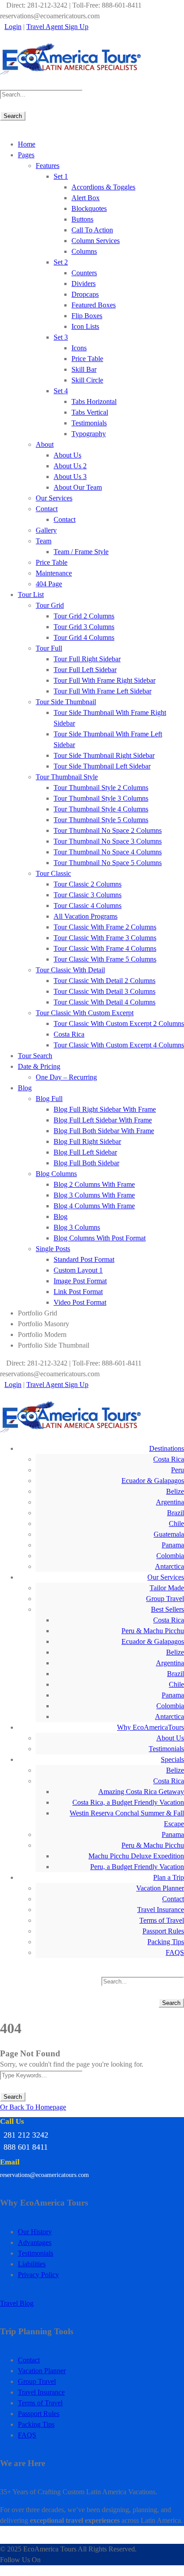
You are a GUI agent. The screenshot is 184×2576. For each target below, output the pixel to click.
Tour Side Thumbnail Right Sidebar (104, 755)
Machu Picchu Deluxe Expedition (136, 1856)
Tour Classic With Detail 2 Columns (105, 981)
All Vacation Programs (86, 916)
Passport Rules (163, 1931)
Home (27, 144)
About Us (67, 455)
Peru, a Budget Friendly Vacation (137, 1867)
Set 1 (61, 176)
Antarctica (169, 1566)
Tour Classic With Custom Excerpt (85, 1013)
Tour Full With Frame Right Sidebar (105, 680)
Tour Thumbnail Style (67, 777)
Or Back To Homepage (33, 2107)
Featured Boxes (94, 305)
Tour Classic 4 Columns (88, 906)
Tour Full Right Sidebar (87, 659)
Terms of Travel (162, 1920)
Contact (47, 509)
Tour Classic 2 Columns (88, 884)
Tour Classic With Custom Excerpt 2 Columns (119, 1023)
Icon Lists (85, 326)
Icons (79, 348)
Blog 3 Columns (77, 1227)
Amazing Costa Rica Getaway (141, 1792)
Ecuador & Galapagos (153, 1481)
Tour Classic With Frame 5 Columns (105, 959)
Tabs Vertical (90, 412)
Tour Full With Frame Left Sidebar (102, 691)
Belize (175, 1491)
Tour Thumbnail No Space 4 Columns (108, 852)
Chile (176, 1523)
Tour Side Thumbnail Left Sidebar (102, 766)
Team (44, 541)
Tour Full (49, 648)
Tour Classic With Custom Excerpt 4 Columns (119, 1045)
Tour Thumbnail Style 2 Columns (101, 788)
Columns (84, 251)
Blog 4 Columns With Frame (94, 1206)
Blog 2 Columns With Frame (94, 1184)
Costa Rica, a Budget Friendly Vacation (128, 1802)
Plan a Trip (169, 1877)
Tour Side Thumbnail (66, 702)
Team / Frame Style (81, 552)
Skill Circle (87, 380)
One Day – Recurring (66, 1077)
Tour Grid (50, 605)
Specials (172, 1759)
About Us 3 (70, 477)
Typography (89, 434)
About (45, 444)
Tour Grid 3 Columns (84, 627)
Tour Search (35, 1056)
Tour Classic (53, 873)
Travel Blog (17, 2303)
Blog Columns (56, 1174)
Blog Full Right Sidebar (87, 1141)
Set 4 (61, 391)
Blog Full (49, 1099)
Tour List (31, 595)
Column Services (96, 241)
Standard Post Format (84, 1259)
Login (13, 27)
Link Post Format (78, 1292)
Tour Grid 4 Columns (84, 637)
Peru (178, 1470)
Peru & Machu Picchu (153, 1631)
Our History (35, 2232)
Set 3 (61, 337)
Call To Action (92, 230)
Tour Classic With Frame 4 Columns (105, 948)
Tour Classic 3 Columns (88, 895)
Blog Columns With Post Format (100, 1238)
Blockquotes (89, 208)
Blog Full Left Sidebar (85, 1152)
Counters (84, 273)
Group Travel (165, 1599)
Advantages (35, 2242)
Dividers (84, 284)
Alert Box (86, 198)
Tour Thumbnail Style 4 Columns (101, 809)
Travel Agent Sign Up (57, 27)
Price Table (87, 359)
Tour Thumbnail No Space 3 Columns (108, 841)
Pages (26, 155)
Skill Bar (84, 369)
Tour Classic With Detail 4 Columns (105, 1002)
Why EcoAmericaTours (151, 1727)
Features (48, 166)
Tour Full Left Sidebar (85, 670)
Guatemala (169, 1534)
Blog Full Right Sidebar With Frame (105, 1109)
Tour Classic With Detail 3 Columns (105, 991)
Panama (173, 1545)
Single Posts (53, 1249)
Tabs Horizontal (94, 401)
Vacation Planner (160, 1888)
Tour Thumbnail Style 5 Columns (101, 820)
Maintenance (54, 573)
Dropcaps (85, 294)
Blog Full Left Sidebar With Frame (103, 1120)
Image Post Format (80, 1281)
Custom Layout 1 (78, 1270)
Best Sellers (167, 1609)
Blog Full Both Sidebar (86, 1163)
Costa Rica (69, 1034)
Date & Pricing (39, 1066)
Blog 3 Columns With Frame (94, 1195)
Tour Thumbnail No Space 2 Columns (108, 830)
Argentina (170, 1502)
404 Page (49, 584)
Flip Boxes (87, 316)
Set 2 (61, 262)
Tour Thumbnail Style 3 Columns (101, 798)
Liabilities (32, 2264)
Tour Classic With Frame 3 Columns (105, 938)
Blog (25, 1088)
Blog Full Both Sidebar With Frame (104, 1131)
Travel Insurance (161, 1910)
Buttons (82, 219)
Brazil (176, 1513)
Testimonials (89, 423)
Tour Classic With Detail (70, 970)
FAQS (175, 1952)
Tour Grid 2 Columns (84, 616)
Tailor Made (167, 1588)
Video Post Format (80, 1302)
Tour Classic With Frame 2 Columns (105, 927)
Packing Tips (166, 1942)
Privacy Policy (38, 2275)
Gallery (46, 530)
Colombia (170, 1556)
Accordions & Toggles (103, 187)
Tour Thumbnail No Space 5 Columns (108, 863)
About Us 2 (70, 466)
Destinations (167, 1448)
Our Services (54, 498)
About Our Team (78, 487)
